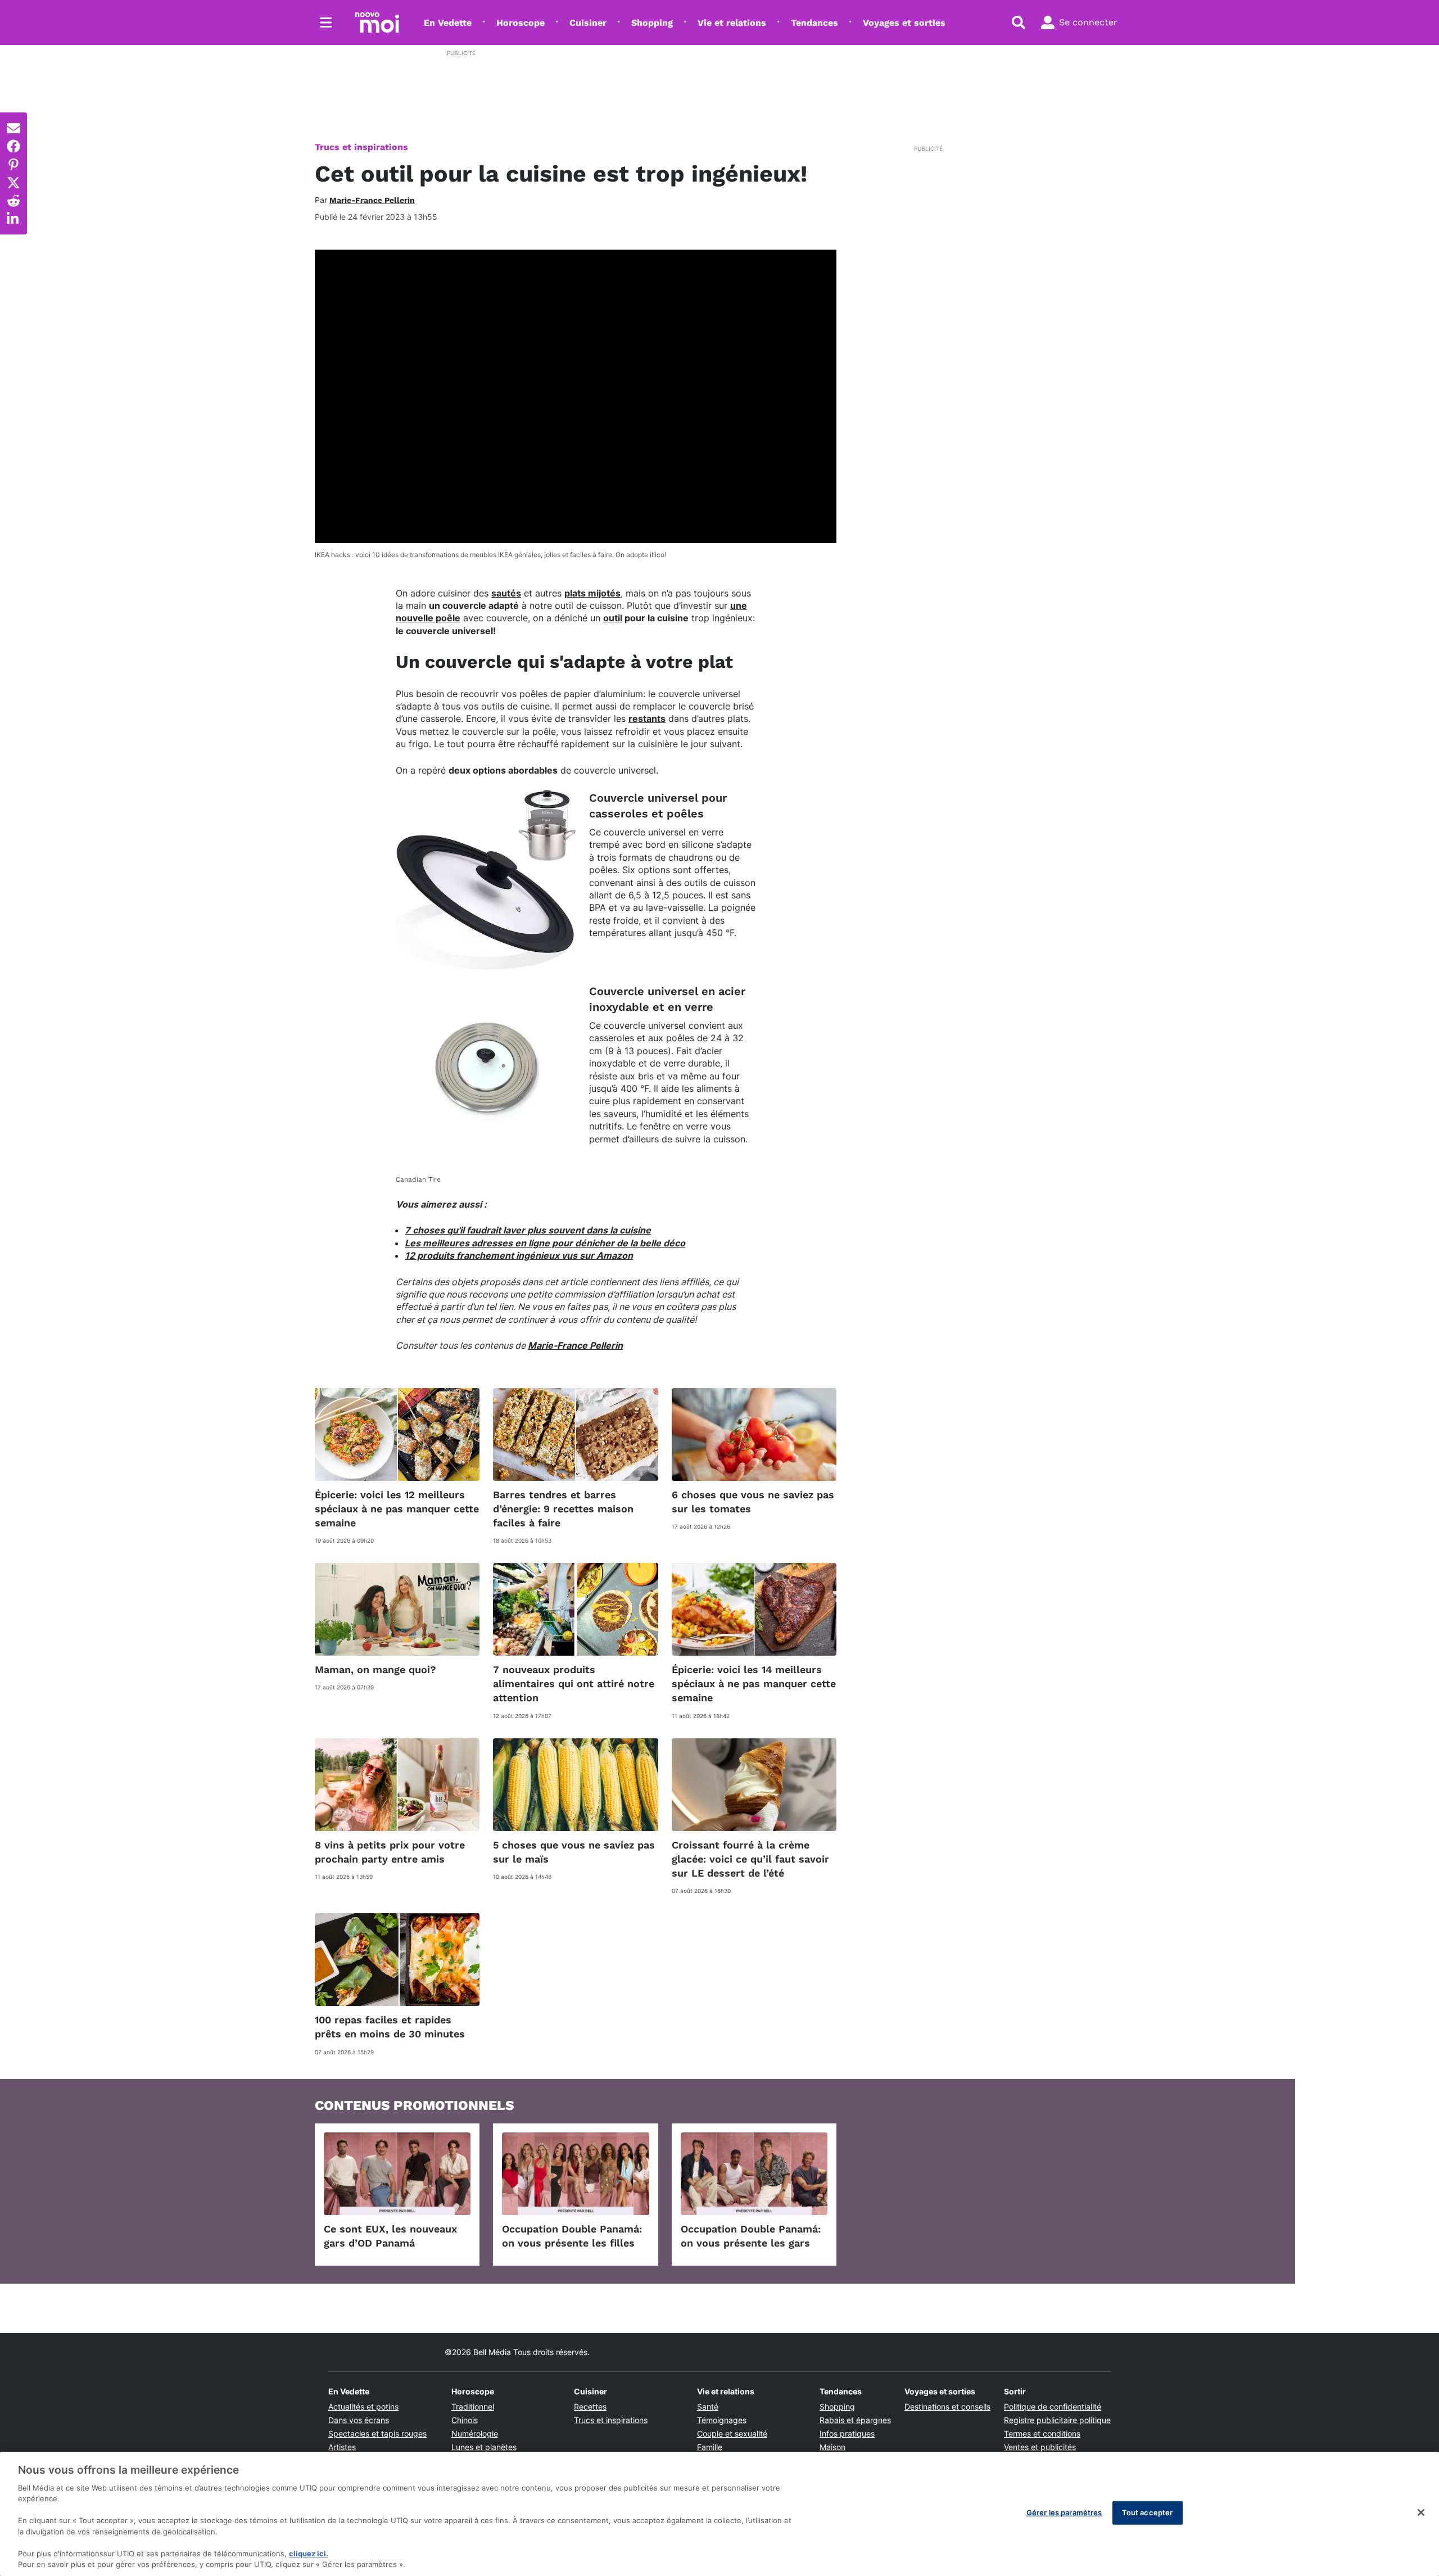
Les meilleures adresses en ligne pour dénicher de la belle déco (545, 1243)
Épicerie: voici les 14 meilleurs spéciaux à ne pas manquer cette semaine (754, 1684)
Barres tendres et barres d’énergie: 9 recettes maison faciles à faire (563, 1509)
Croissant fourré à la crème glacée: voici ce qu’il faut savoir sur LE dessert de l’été (750, 1859)
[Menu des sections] (326, 22)
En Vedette (448, 23)
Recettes (590, 2406)
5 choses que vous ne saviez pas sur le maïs (574, 1852)
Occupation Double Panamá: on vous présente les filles (572, 2236)
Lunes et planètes (484, 2447)
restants (647, 718)
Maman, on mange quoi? (375, 1669)
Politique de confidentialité (1053, 2406)
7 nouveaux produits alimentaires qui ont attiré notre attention (574, 1684)
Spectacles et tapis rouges (377, 2433)
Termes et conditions (1042, 2433)
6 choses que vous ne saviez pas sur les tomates (753, 1502)
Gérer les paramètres (1064, 2512)
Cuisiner (588, 23)
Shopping (652, 23)
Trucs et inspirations (361, 147)
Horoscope (521, 23)
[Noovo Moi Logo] (377, 22)
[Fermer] (1421, 2512)
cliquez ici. (309, 2554)
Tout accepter (1148, 2512)
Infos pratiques (847, 2433)
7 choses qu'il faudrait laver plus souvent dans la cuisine (528, 1230)
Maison (832, 2447)
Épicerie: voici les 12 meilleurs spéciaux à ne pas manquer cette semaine (397, 1509)
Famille (710, 2447)
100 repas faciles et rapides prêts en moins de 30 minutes (390, 2027)
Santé (708, 2406)
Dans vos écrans (359, 2420)
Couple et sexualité (732, 2433)
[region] (719, 2514)
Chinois (465, 2420)
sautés (506, 593)
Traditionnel (473, 2406)
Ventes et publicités (1040, 2447)
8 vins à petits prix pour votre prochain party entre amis (390, 1852)
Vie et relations (732, 23)
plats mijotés (592, 593)
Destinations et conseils (947, 2406)
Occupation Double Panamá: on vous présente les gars (751, 2236)
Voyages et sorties (904, 23)
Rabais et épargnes (855, 2420)
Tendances (814, 23)
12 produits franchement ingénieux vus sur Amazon (519, 1255)
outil (613, 618)
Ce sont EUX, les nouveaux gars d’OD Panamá (390, 2236)
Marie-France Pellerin (575, 1345)
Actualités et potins (363, 2406)
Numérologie (475, 2433)
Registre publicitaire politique (1057, 2420)
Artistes (342, 2447)
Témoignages (722, 2420)
